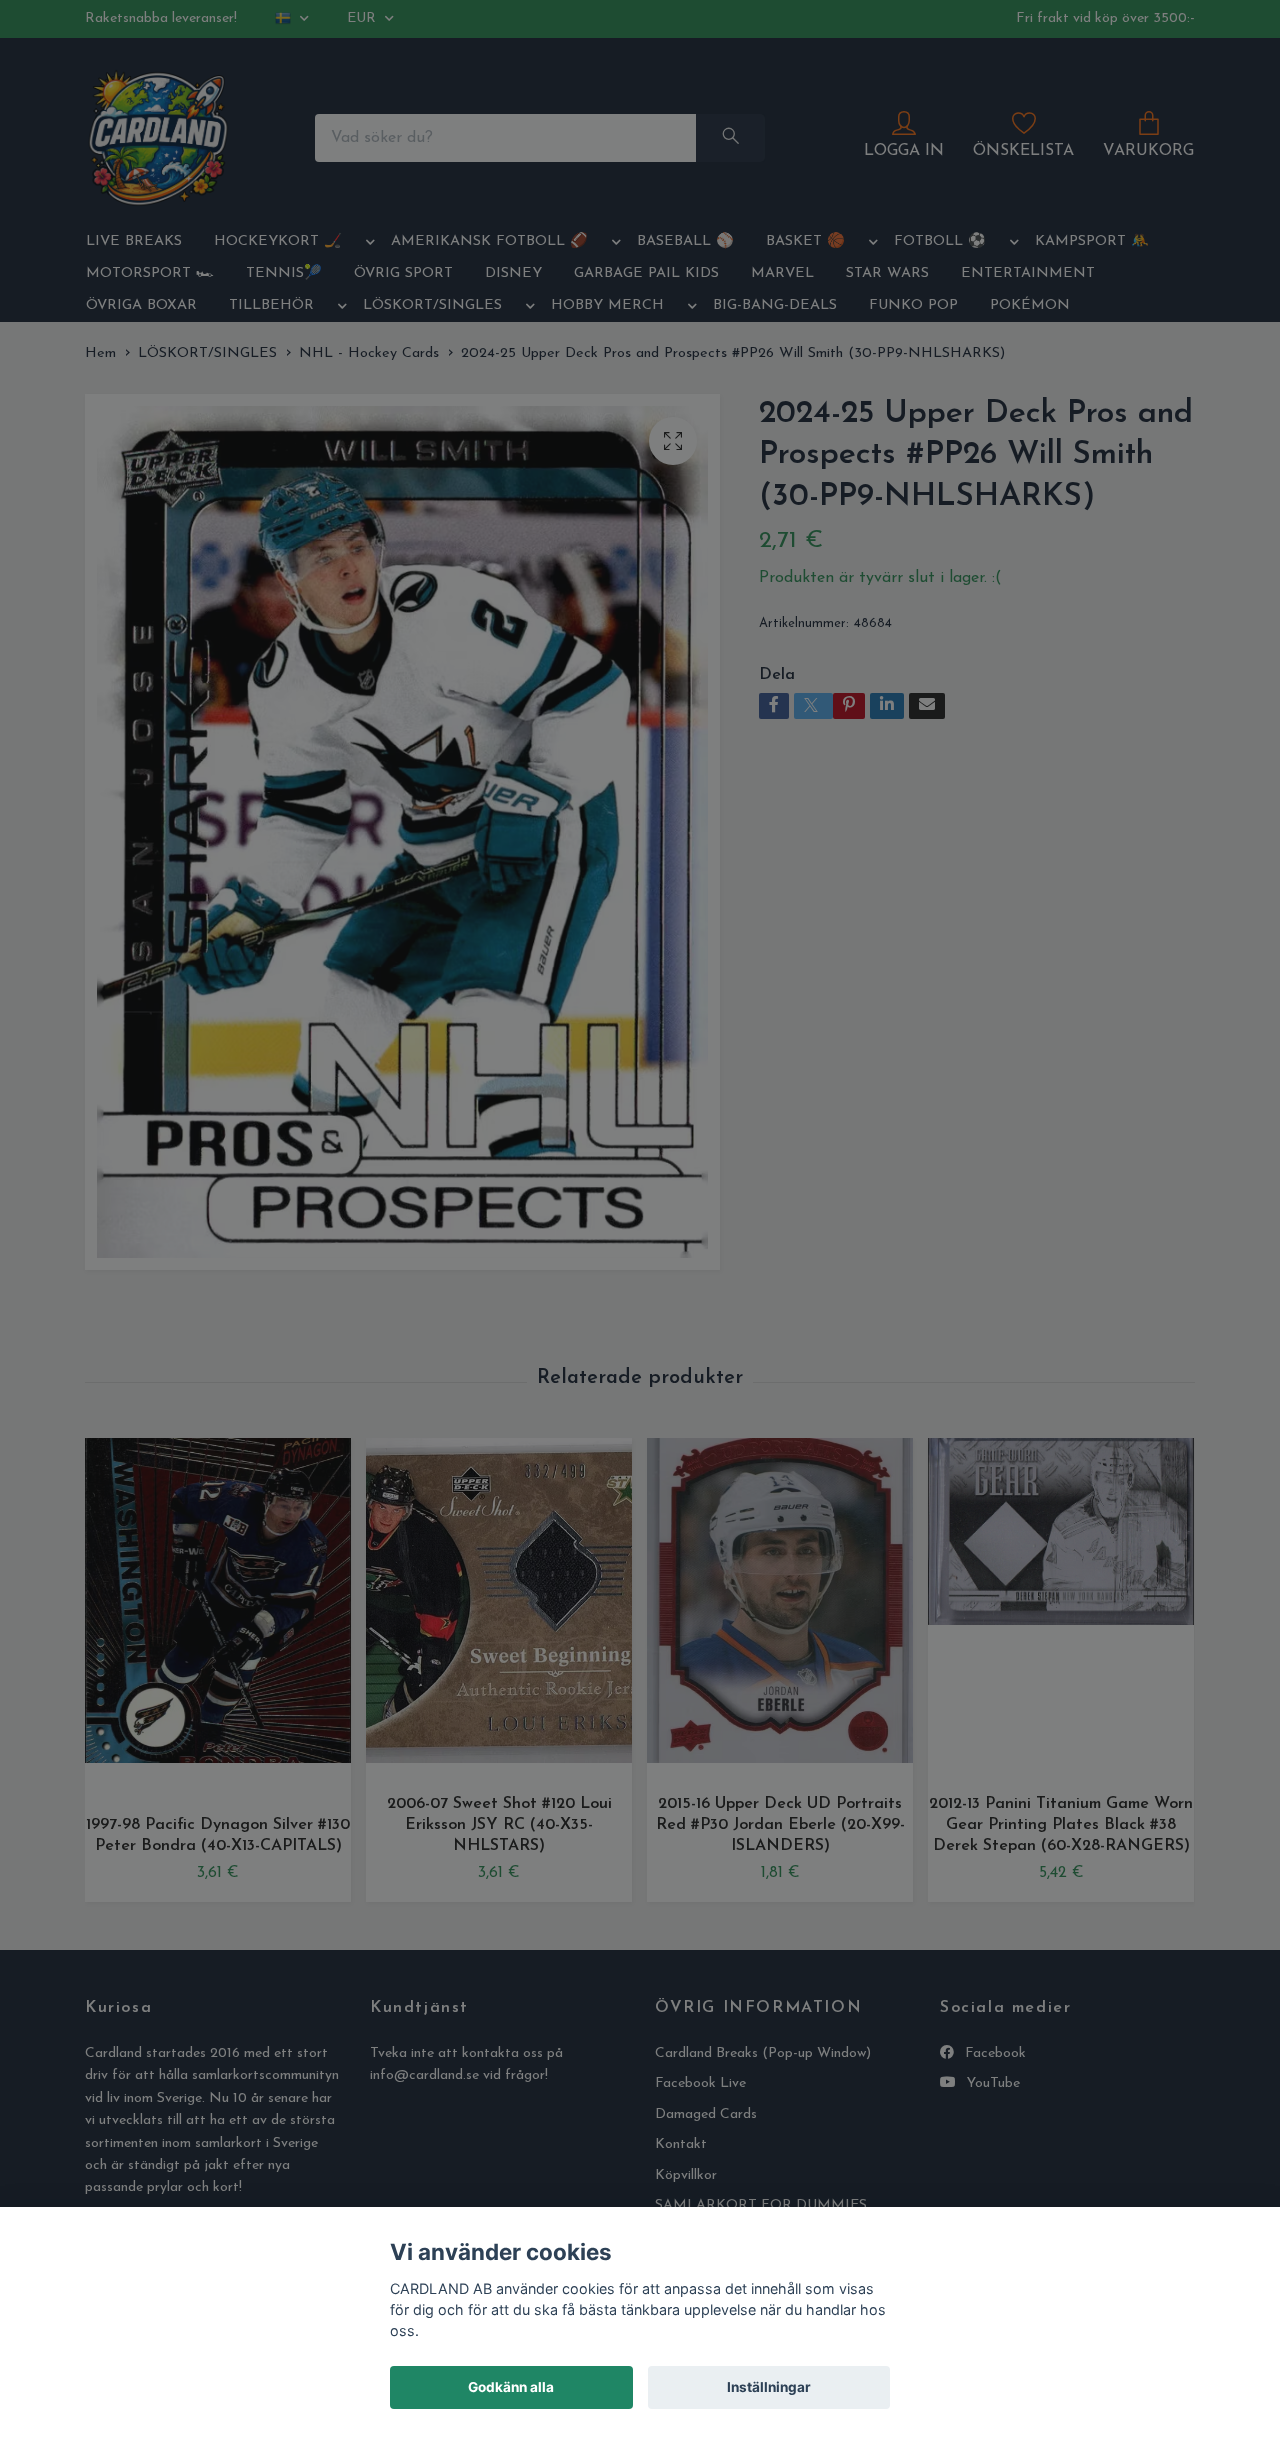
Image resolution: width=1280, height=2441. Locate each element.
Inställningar (769, 2387)
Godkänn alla (511, 2387)
